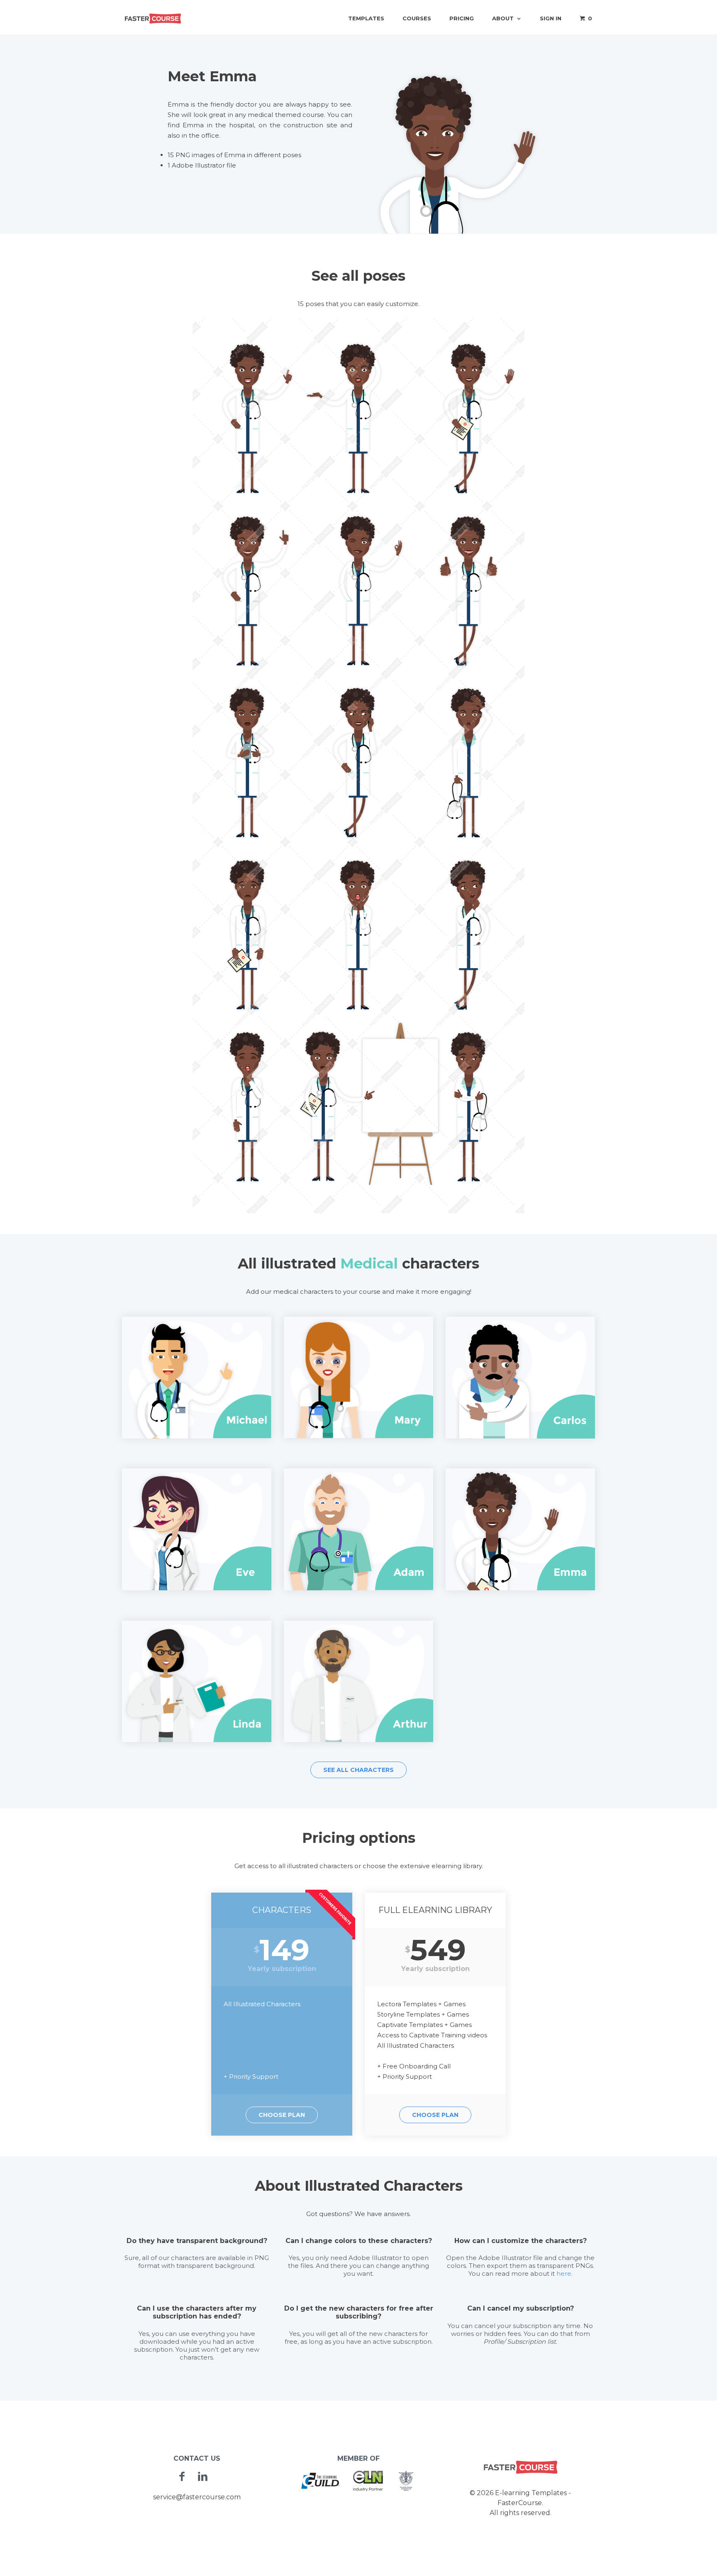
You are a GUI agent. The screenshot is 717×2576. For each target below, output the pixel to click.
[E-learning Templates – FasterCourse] (153, 18)
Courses (417, 18)
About (503, 18)
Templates (366, 18)
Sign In (551, 18)
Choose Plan (282, 2115)
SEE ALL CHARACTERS (358, 1770)
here (564, 2273)
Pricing (462, 18)
